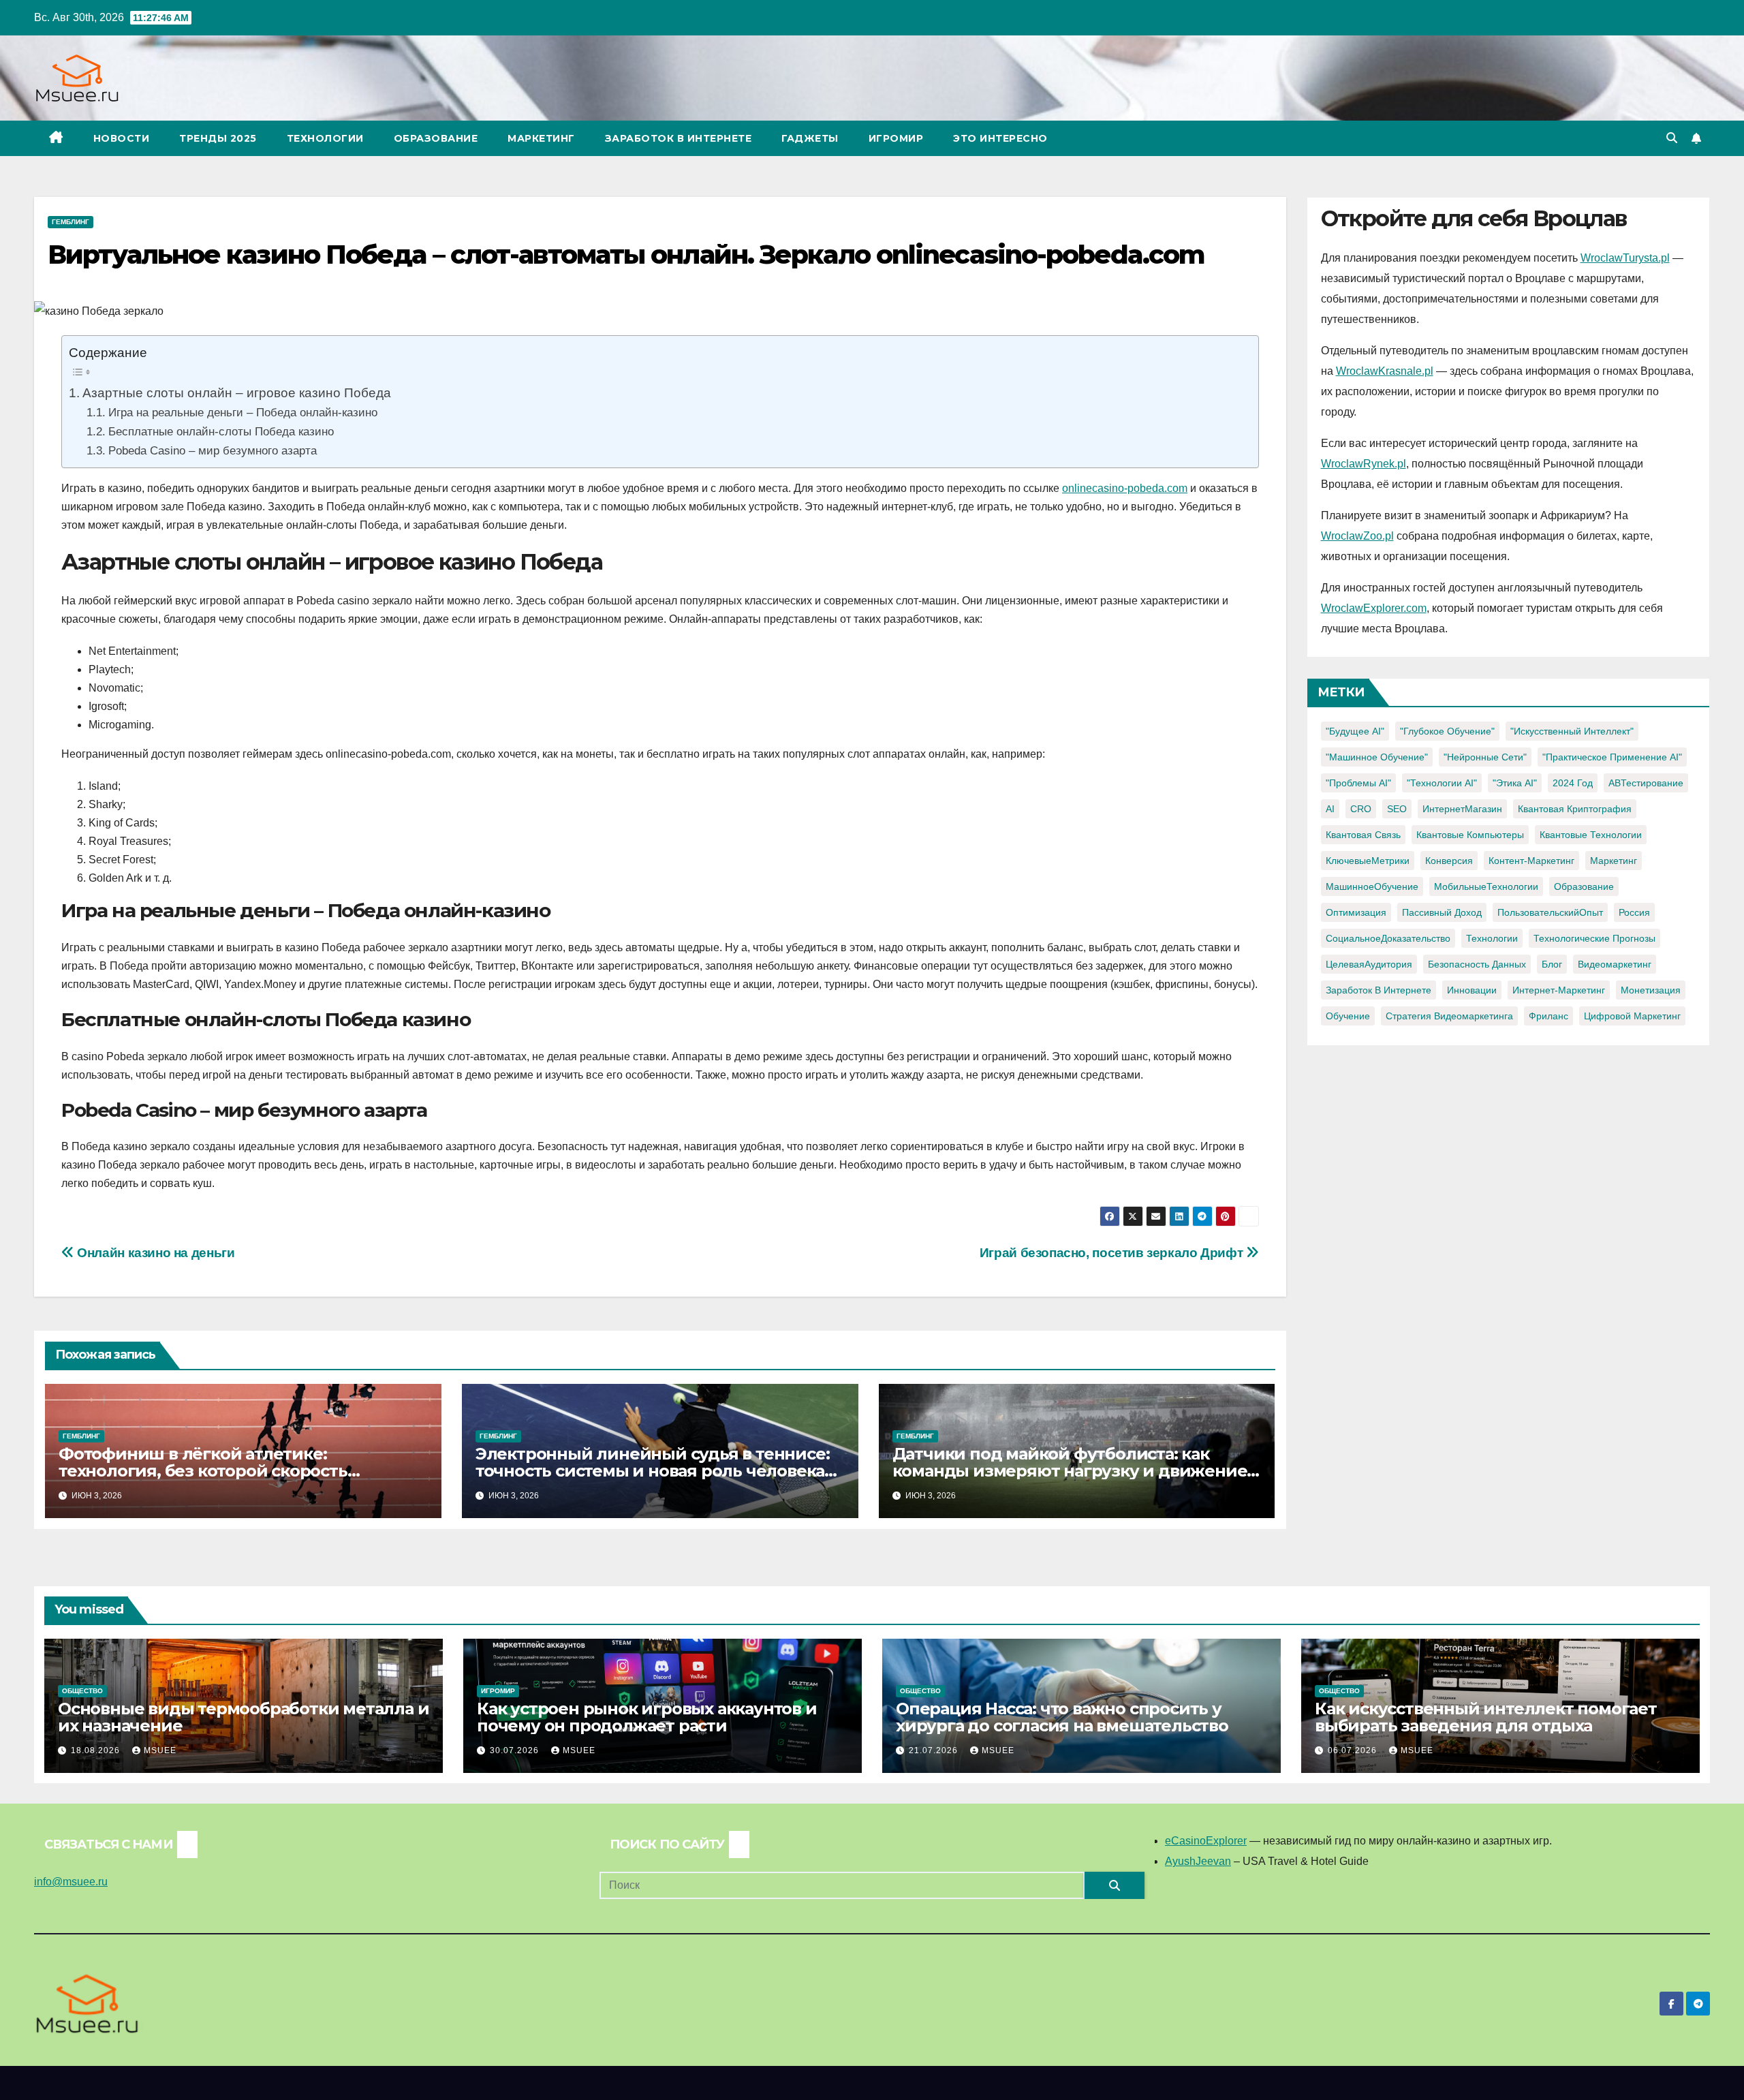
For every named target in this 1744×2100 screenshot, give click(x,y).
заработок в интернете (1379, 990)
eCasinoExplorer (1206, 1841)
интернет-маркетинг (1559, 990)
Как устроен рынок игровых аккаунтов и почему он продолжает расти (647, 1717)
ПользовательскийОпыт (1550, 912)
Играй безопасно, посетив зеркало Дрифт (1113, 1253)
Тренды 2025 (218, 138)
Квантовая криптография (1575, 809)
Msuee (160, 1750)
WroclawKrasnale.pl (1385, 371)
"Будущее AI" (1355, 731)
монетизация (1651, 990)
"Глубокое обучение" (1447, 731)
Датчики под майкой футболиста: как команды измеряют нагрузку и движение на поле (1070, 1471)
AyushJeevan (1198, 1861)
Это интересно (1000, 138)
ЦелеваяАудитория (1369, 964)
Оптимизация (1356, 912)
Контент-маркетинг (1531, 861)
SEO (1397, 809)
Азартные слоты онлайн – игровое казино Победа (237, 392)
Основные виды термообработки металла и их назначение (243, 1717)
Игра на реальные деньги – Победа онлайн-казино (243, 412)
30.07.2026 (516, 1750)
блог (1552, 964)
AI (1330, 809)
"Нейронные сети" (1485, 757)
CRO (1361, 809)
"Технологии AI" (1442, 783)
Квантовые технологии (1591, 835)
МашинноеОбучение (1372, 886)
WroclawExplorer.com (1374, 608)
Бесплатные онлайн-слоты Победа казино (221, 431)
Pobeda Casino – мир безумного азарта (212, 450)
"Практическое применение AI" (1612, 757)
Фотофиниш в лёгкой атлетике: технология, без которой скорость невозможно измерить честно (203, 1471)
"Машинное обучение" (1377, 757)
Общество (82, 1691)
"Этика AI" (1515, 783)
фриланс (1548, 1016)
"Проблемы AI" (1358, 783)
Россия (1634, 912)
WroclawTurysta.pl (1625, 258)
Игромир (896, 138)
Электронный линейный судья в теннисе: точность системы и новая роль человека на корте (653, 1471)
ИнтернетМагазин (1462, 809)
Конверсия (1449, 861)
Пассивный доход (1442, 912)
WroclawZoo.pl (1357, 536)
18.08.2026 (97, 1750)
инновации (1472, 990)
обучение (1348, 1016)
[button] (1672, 138)
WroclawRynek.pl (1364, 464)
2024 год (1573, 783)
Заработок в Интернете (679, 138)
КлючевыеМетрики (1368, 861)
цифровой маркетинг (1632, 1016)
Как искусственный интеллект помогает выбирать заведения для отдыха (1486, 1717)
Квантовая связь (1363, 835)
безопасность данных (1477, 964)
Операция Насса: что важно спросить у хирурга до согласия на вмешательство (1062, 1717)
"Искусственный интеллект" (1572, 731)
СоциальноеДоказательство (1388, 938)
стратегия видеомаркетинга (1449, 1016)
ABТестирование (1646, 783)
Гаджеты (810, 138)
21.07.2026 (935, 1750)
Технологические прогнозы (1594, 938)
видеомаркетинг (1615, 964)
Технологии (325, 138)
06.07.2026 (1354, 1750)
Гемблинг (71, 222)
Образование (436, 138)
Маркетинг (541, 138)
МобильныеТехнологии (1486, 886)
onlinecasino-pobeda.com (1125, 488)
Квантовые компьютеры (1470, 835)
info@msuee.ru (71, 1882)
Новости (122, 138)
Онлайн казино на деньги (154, 1253)
